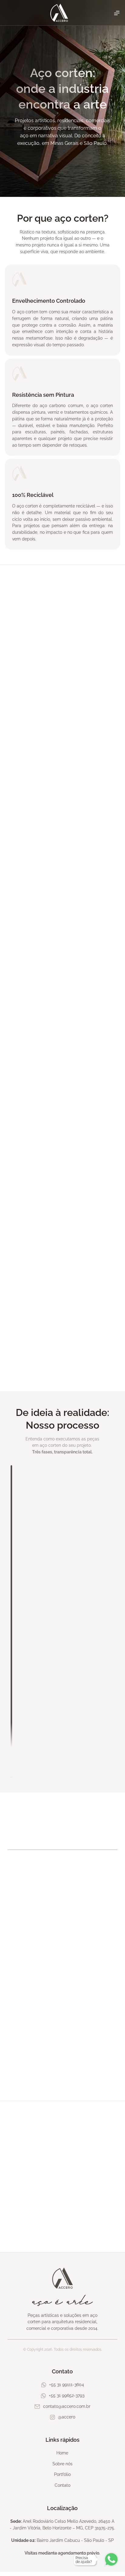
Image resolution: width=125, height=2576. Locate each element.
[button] (18, 2005)
